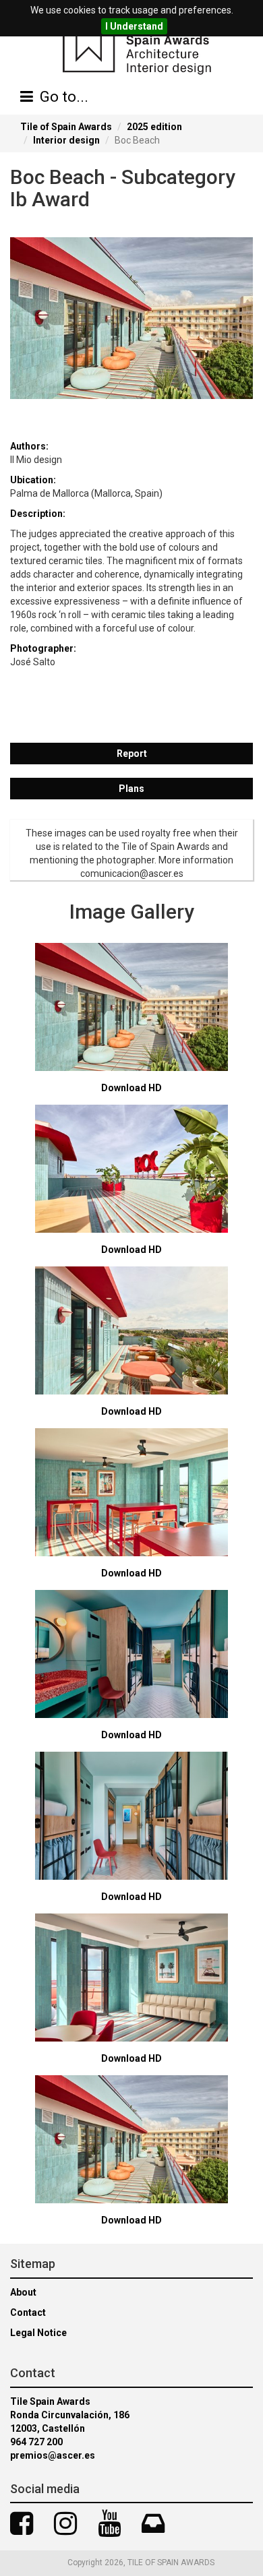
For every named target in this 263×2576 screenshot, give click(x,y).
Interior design (66, 140)
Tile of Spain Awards (66, 127)
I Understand (134, 26)
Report (132, 754)
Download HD (131, 1088)
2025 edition (154, 127)
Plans (131, 789)
